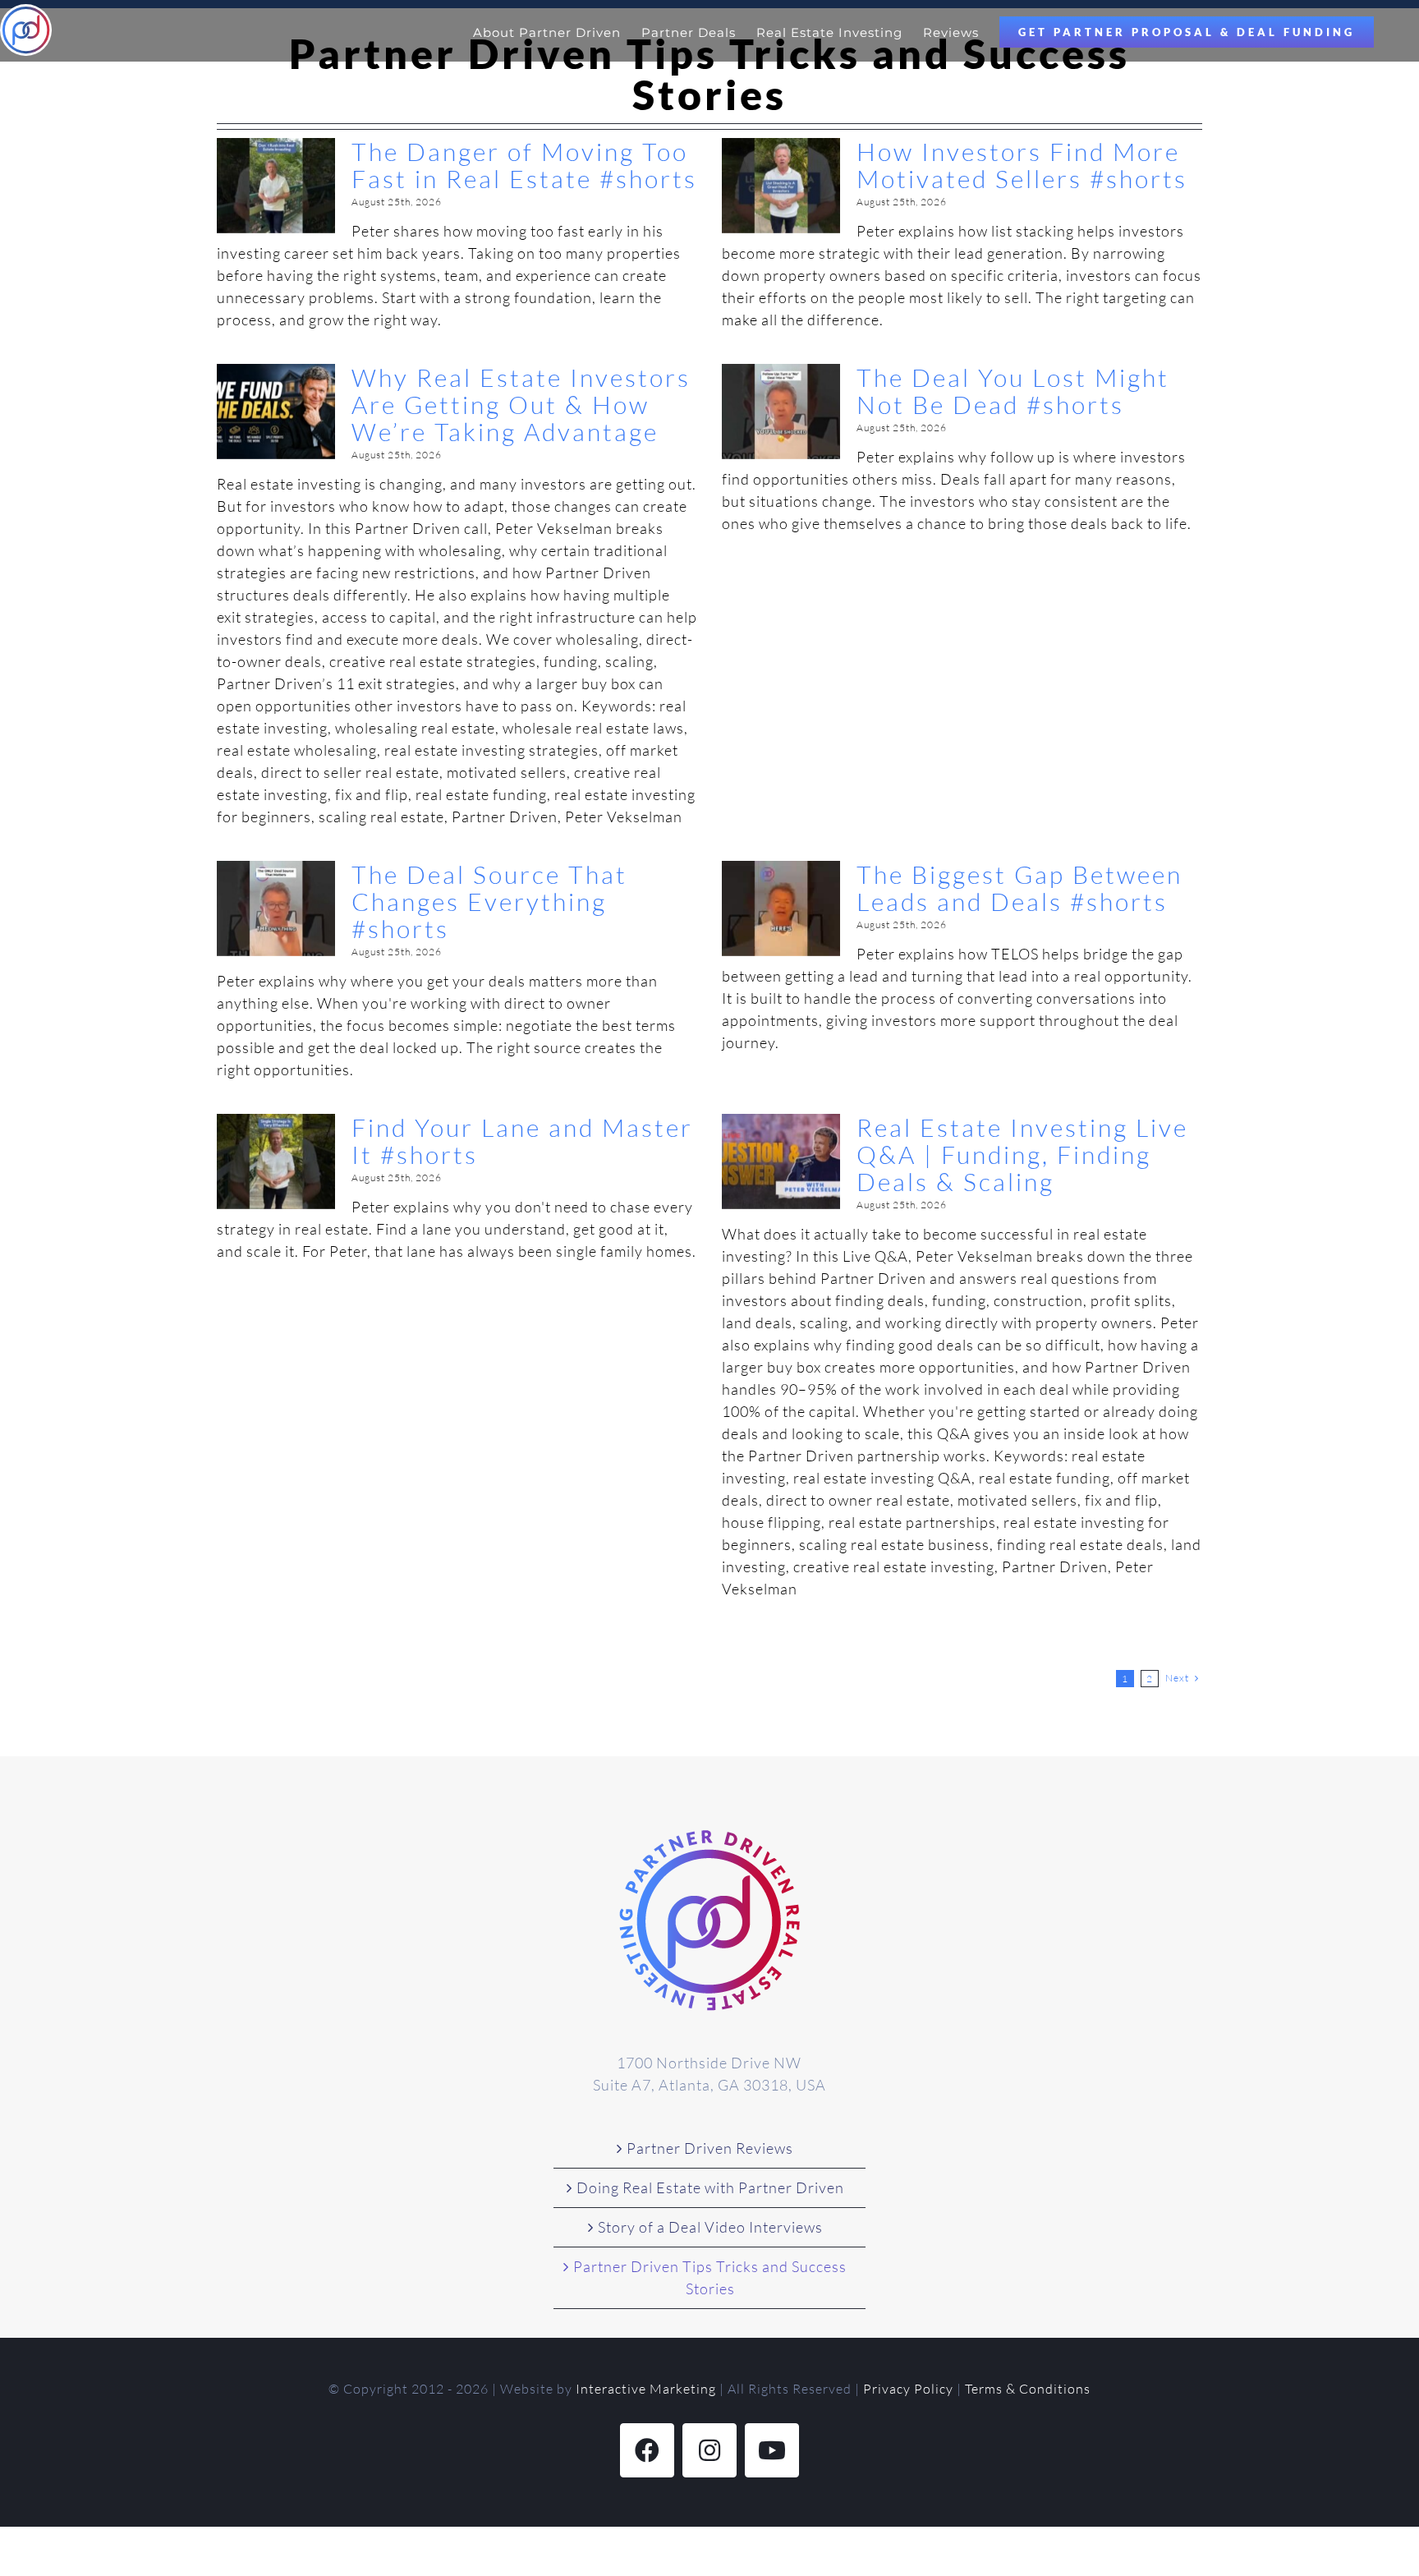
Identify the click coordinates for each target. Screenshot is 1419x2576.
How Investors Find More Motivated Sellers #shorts (1022, 165)
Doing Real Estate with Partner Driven (710, 2187)
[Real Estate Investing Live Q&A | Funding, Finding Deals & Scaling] (781, 1161)
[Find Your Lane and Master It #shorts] (276, 1161)
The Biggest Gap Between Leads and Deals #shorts (1019, 888)
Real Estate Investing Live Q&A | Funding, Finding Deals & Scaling (1022, 1155)
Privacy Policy (908, 2389)
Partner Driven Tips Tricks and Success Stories (710, 2277)
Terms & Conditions (1028, 2389)
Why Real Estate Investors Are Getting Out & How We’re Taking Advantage (521, 405)
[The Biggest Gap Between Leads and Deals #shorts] (781, 908)
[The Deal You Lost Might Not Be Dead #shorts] (781, 412)
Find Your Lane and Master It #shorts (522, 1141)
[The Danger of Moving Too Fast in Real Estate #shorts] (276, 186)
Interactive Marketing (646, 2389)
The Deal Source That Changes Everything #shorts (489, 902)
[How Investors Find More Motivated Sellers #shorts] (781, 186)
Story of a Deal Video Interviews (710, 2227)
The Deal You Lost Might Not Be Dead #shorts (1013, 391)
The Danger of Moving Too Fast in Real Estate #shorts (524, 165)
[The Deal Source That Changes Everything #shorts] (276, 908)
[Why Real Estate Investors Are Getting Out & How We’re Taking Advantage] (276, 412)
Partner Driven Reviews (710, 2148)
